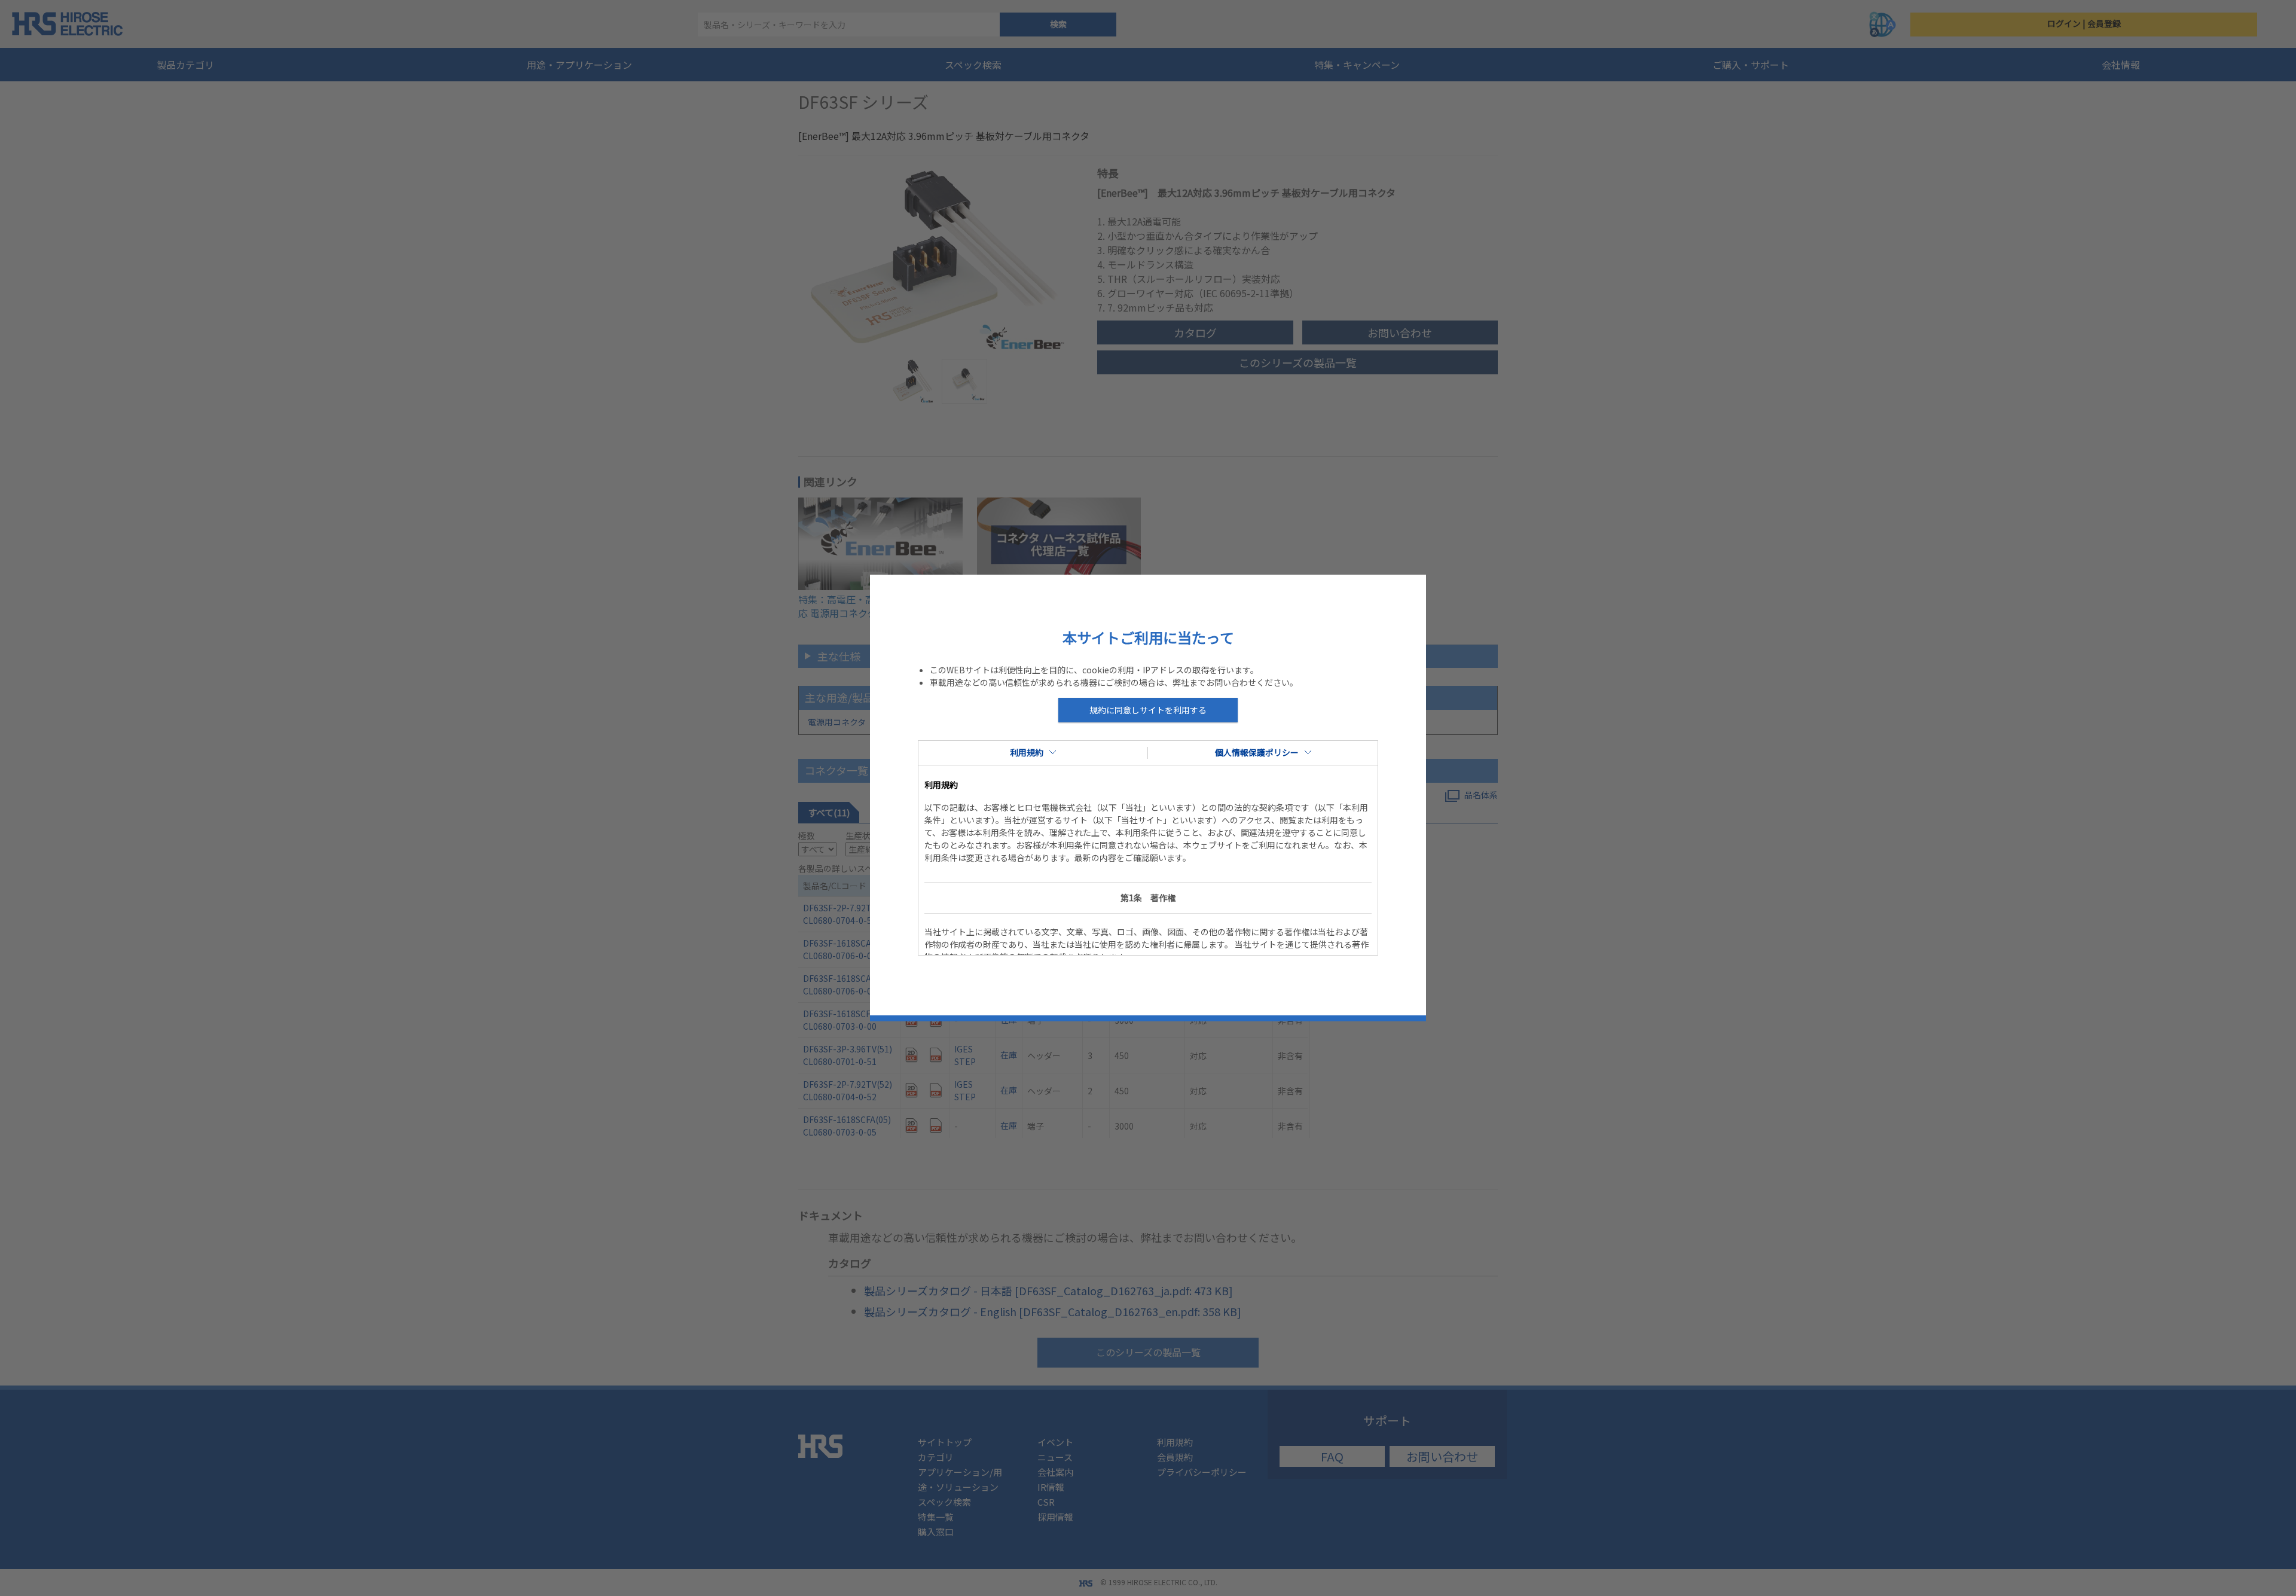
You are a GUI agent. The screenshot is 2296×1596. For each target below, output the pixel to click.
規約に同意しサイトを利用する (1148, 710)
